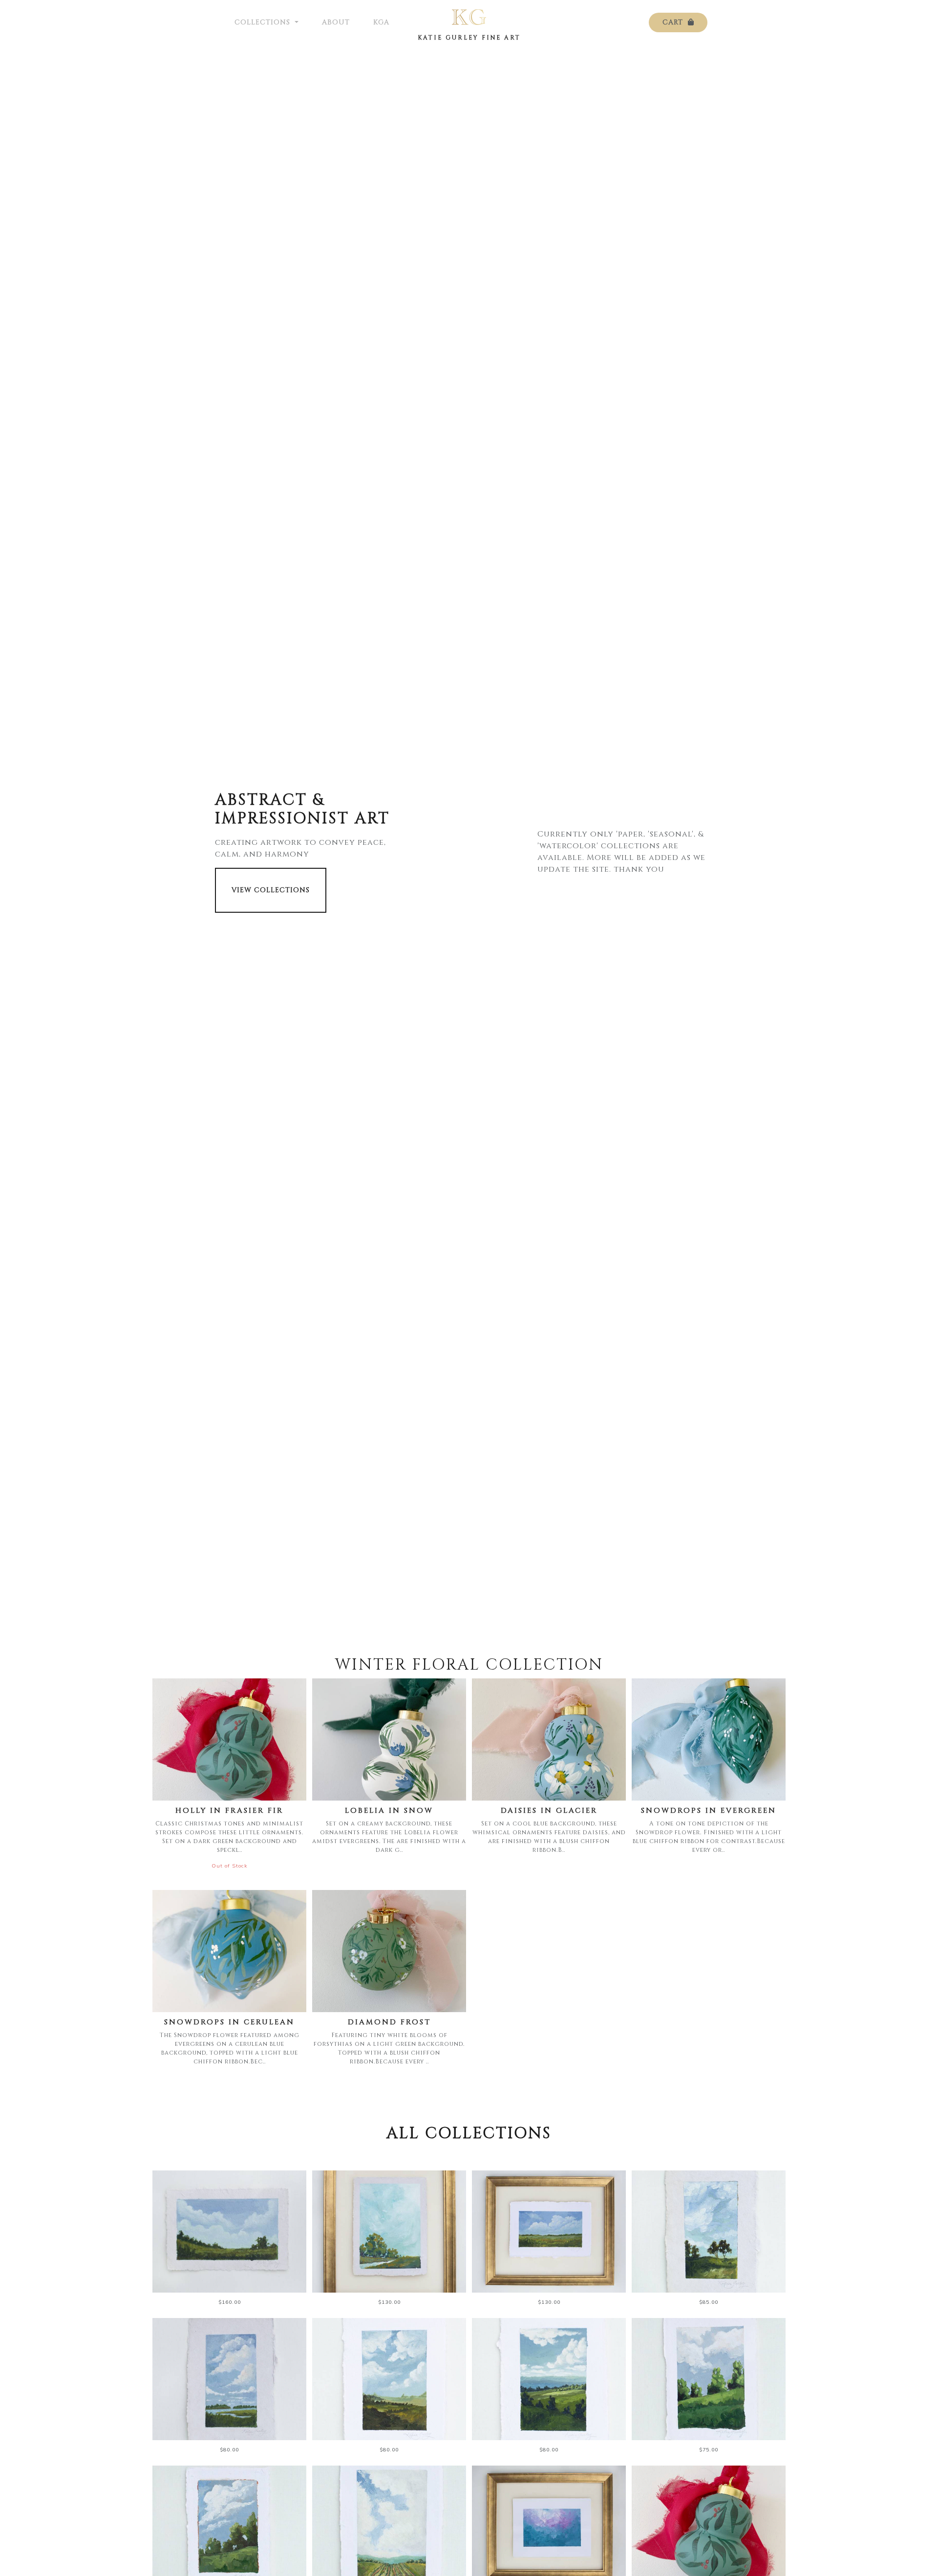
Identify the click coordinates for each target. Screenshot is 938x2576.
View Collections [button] (271, 890)
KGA (381, 22)
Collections (264, 22)
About (336, 22)
